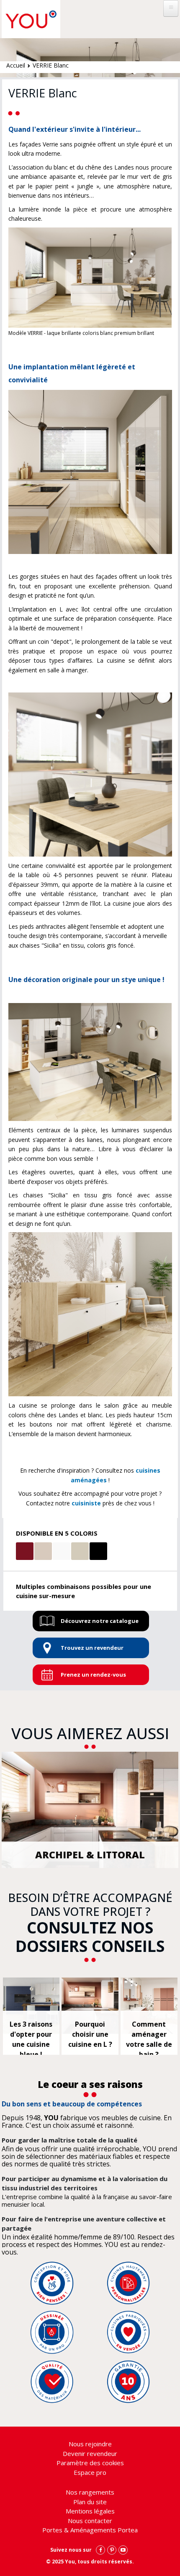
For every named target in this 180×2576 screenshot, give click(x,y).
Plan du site (90, 2502)
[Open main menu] (171, 8)
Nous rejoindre (90, 2444)
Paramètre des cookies (90, 2463)
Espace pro (90, 2472)
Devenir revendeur (90, 2453)
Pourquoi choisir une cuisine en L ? (90, 2034)
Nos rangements (90, 2492)
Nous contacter (90, 2521)
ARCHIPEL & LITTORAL (90, 1855)
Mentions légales (90, 2511)
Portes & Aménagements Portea (90, 2530)
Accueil (16, 65)
